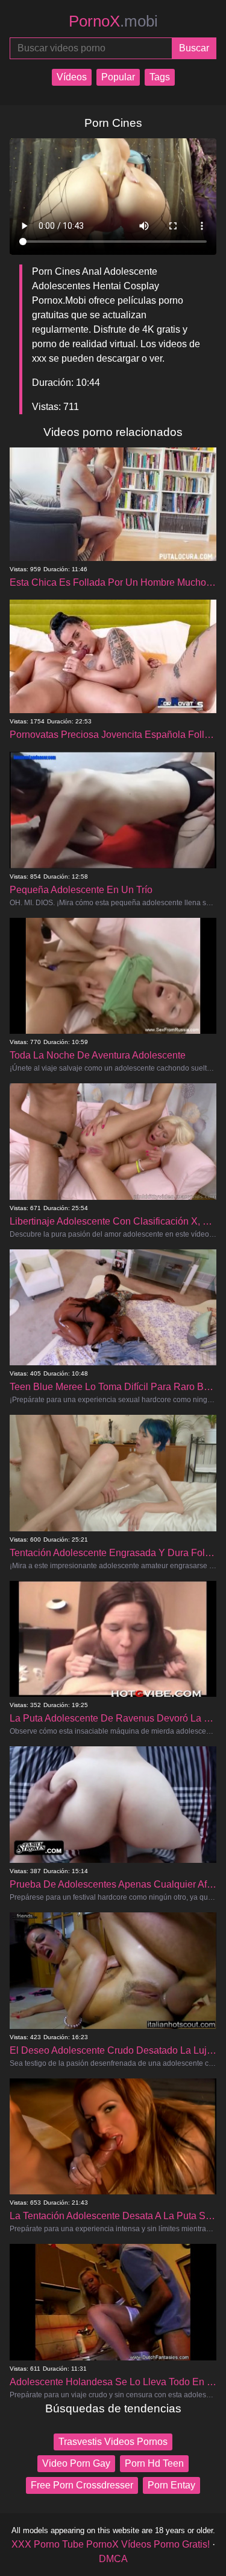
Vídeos (72, 77)
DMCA (113, 2559)
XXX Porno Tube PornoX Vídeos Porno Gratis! (111, 2544)
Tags (160, 77)
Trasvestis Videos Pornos (113, 2442)
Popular (118, 77)
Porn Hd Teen (154, 2463)
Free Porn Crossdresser (82, 2485)
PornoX (113, 21)
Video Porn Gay (76, 2463)
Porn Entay (171, 2485)
